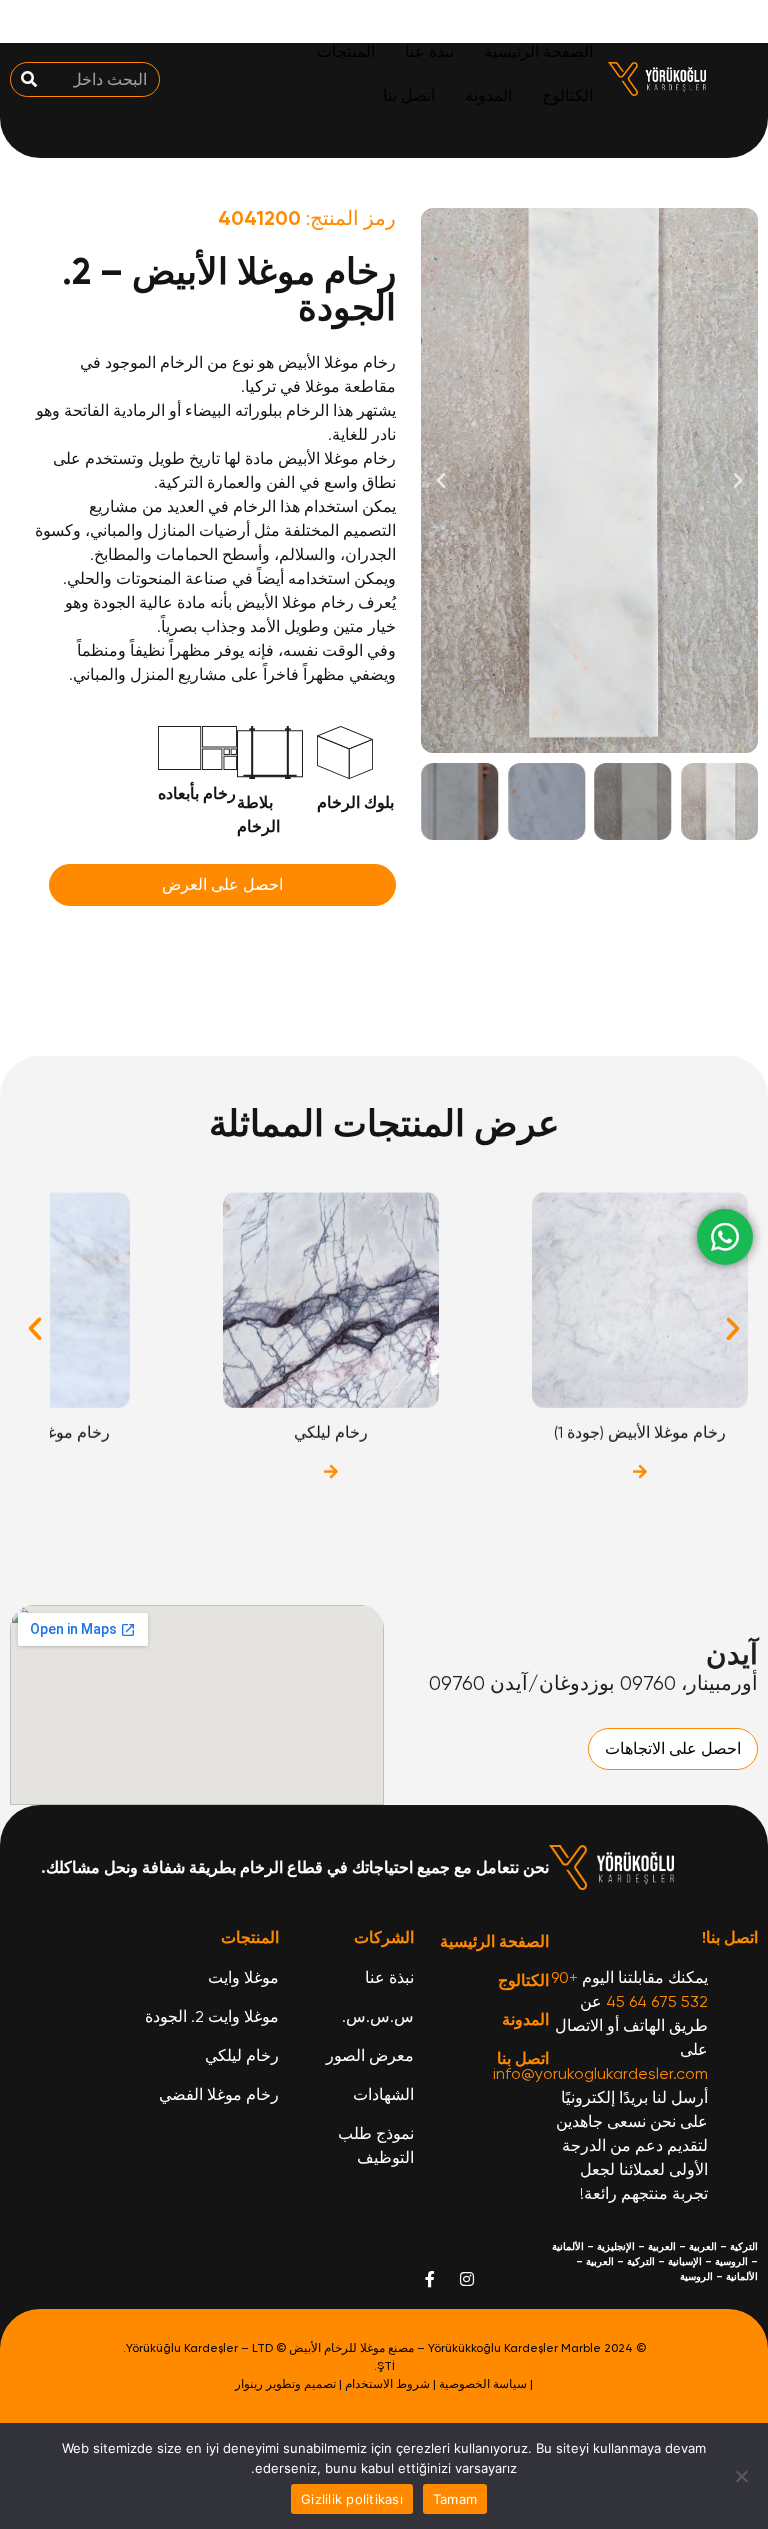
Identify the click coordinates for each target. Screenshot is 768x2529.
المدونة (488, 95)
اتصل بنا (409, 95)
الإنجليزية (616, 2247)
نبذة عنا (429, 51)
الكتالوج (567, 95)
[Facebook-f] (430, 2279)
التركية (744, 2247)
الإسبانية (685, 2262)
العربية (600, 2262)
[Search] (28, 79)
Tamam (455, 2499)
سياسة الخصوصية (483, 2384)
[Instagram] (467, 2279)
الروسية (731, 2262)
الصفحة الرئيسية (538, 51)
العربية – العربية (682, 2247)
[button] (738, 481)
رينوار (249, 2384)
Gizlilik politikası (352, 2499)
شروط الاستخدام (387, 2384)
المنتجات (346, 51)
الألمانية (568, 2247)
